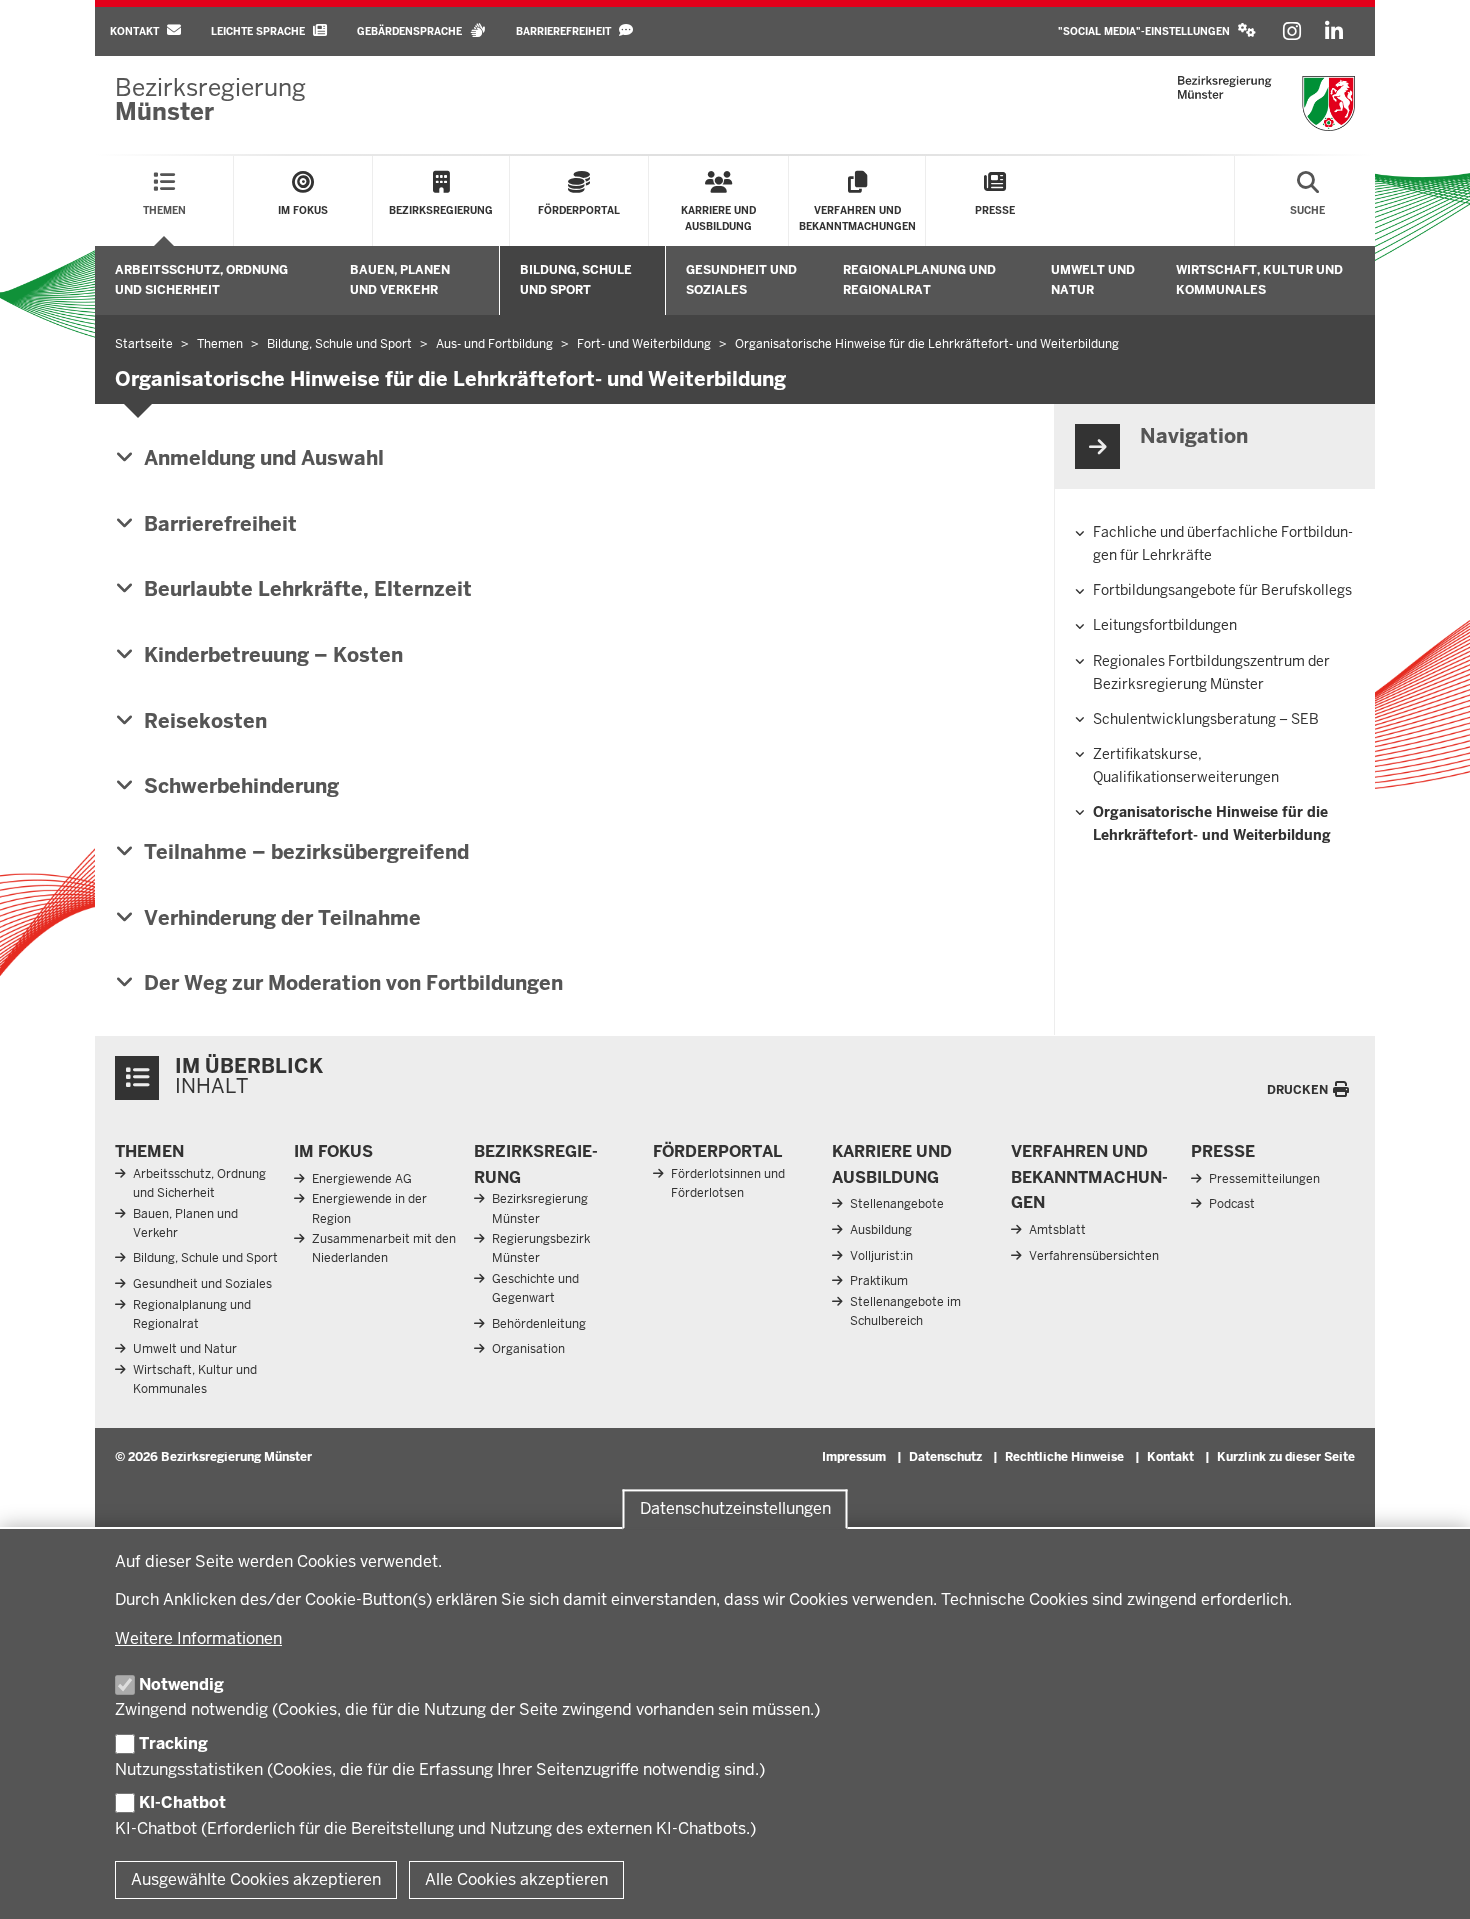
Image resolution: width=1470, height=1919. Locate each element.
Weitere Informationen (198, 1638)
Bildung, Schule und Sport (576, 279)
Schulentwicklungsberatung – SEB (1206, 719)
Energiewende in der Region (369, 1208)
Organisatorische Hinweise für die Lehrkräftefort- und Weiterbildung (1212, 823)
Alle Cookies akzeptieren (516, 1879)
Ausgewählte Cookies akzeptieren (256, 1879)
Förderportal (717, 1151)
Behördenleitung (539, 1324)
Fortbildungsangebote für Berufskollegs (1222, 590)
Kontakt (1170, 1457)
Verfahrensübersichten (1094, 1256)
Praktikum (879, 1281)
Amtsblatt (1057, 1230)
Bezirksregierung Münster (540, 1208)
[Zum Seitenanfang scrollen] (1430, 1882)
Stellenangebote (897, 1204)
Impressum (854, 1457)
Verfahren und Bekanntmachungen (1089, 1177)
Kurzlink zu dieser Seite (1286, 1457)
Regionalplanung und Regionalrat (919, 279)
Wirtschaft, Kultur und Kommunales (1259, 279)
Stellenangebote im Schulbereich (905, 1311)
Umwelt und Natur (1093, 279)
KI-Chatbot (182, 1802)
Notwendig (181, 1684)
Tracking (173, 1743)
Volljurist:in (881, 1256)
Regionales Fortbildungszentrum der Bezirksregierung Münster (1211, 672)
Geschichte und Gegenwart (535, 1288)
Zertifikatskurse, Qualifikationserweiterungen (1186, 765)
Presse (1223, 1151)
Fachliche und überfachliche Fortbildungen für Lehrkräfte (1223, 543)
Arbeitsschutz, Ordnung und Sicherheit (201, 279)
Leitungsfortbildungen (1165, 625)
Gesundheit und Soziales (741, 279)
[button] (1157, 31)
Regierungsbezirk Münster (541, 1248)
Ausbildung (881, 1230)
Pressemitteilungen (1264, 1179)
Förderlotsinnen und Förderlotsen (728, 1183)
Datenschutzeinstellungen (735, 1508)
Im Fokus (333, 1151)
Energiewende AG (362, 1179)
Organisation (528, 1349)
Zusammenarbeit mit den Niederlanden (384, 1248)
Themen (149, 1151)
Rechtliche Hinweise (1064, 1457)
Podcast (1232, 1204)
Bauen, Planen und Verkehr (400, 279)
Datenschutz (945, 1457)
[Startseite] (1266, 103)
